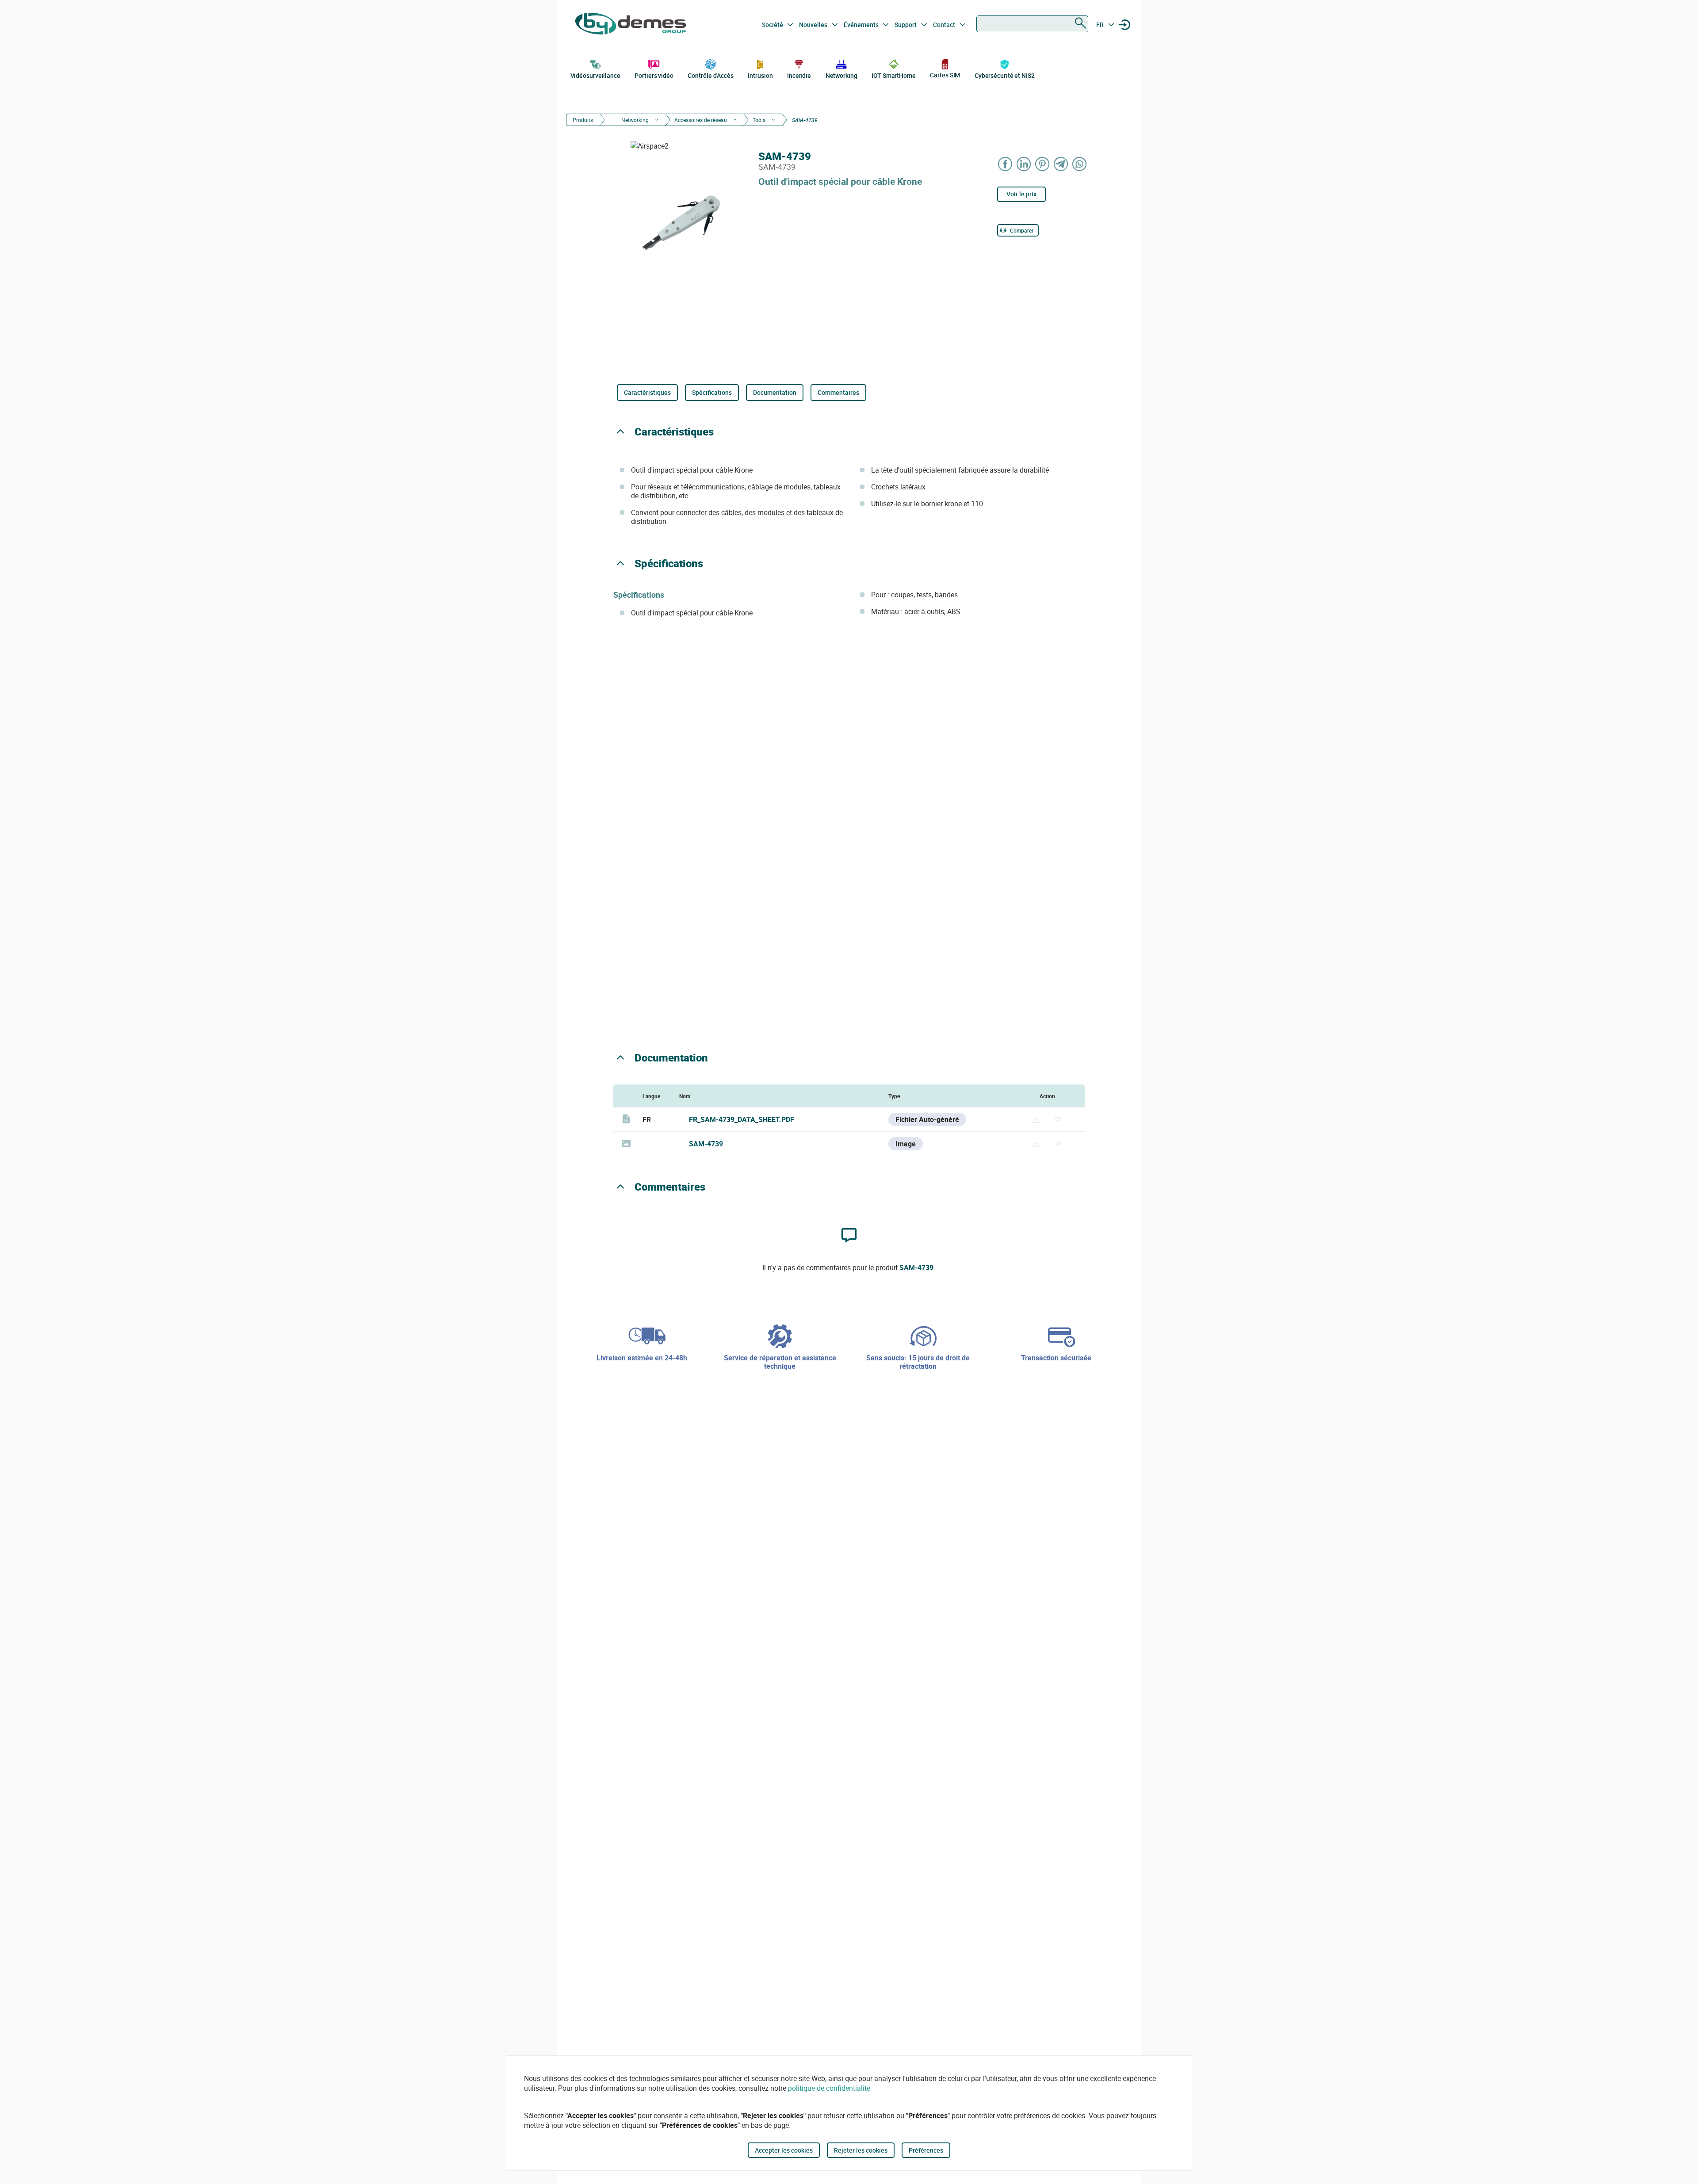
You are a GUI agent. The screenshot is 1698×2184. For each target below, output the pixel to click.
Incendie (799, 75)
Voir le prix (1021, 194)
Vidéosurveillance (595, 75)
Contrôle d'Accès (710, 75)
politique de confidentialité (829, 2088)
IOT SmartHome (894, 75)
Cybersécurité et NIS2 (1005, 75)
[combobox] (1032, 24)
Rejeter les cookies (861, 2150)
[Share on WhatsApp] (1080, 164)
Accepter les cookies (784, 2150)
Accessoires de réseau (701, 120)
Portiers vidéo (654, 75)
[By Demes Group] (631, 25)
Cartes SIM (945, 75)
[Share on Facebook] (1006, 164)
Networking (841, 75)
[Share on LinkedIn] (1024, 164)
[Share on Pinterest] (1043, 164)
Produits (583, 120)
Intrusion (760, 75)
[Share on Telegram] (1061, 164)
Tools (759, 120)
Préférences (926, 2150)
